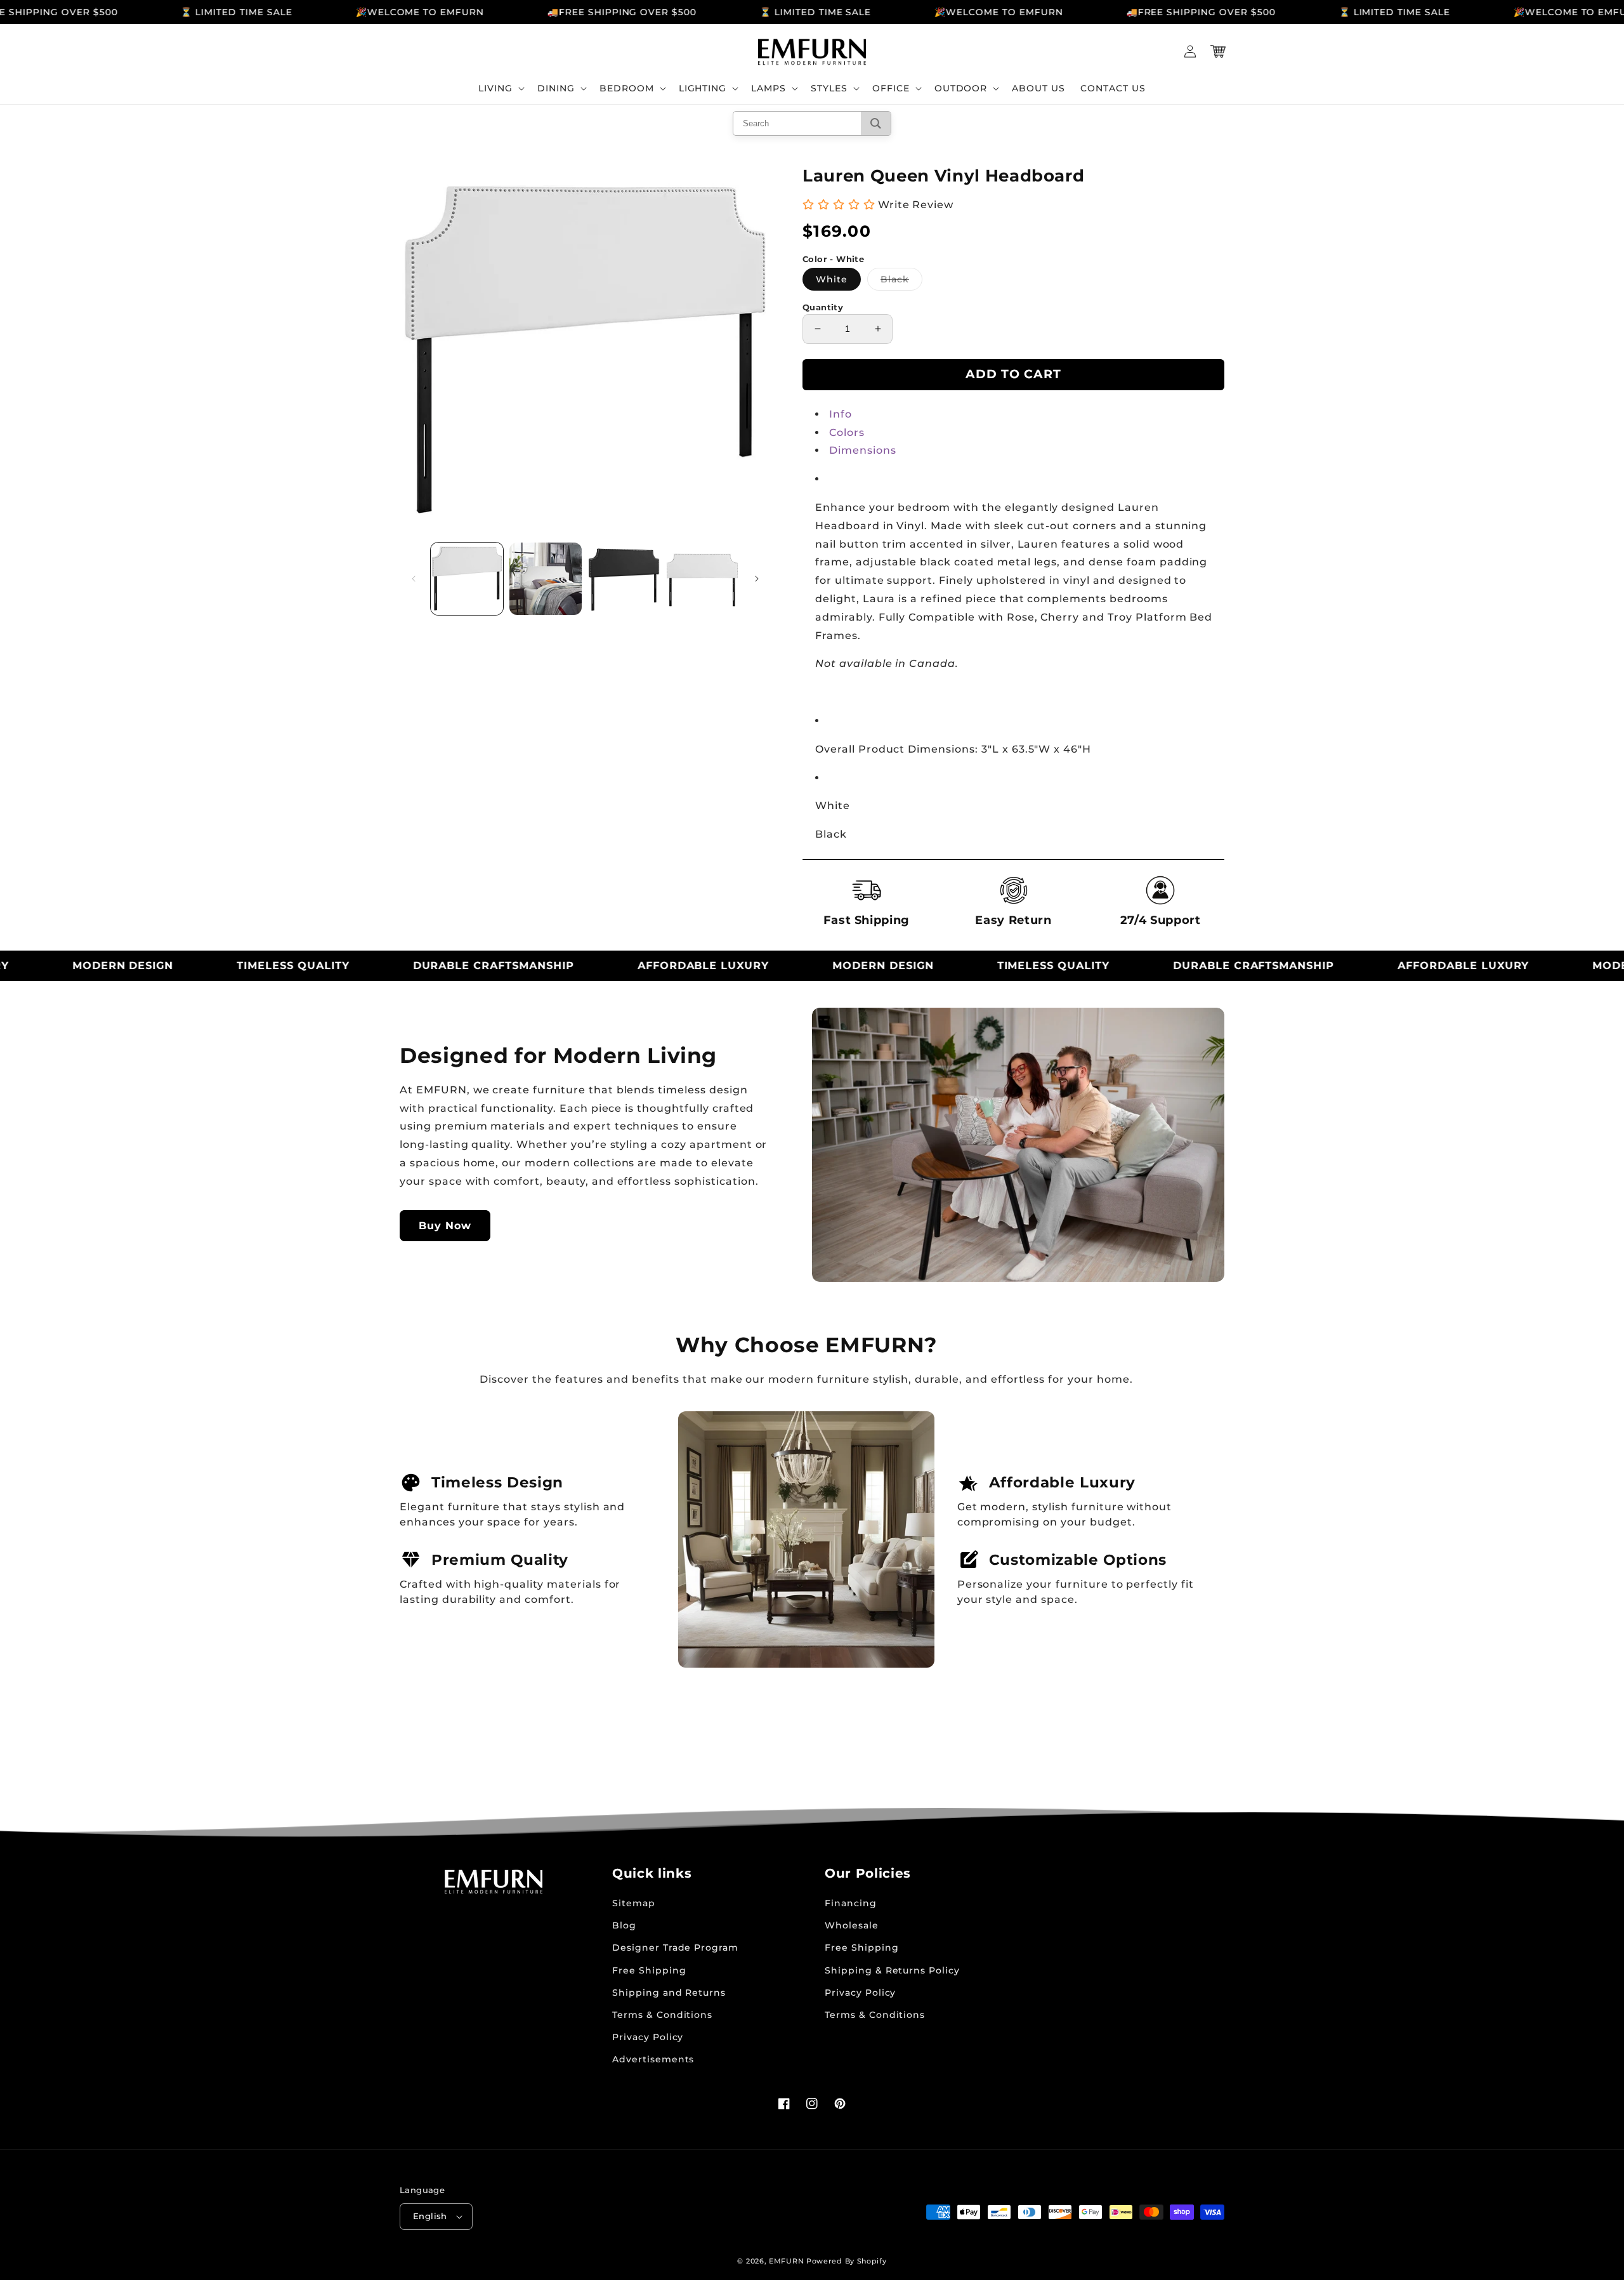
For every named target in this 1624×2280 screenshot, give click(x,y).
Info (841, 414)
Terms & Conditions (662, 2015)
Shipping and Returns (669, 1993)
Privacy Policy (648, 2037)
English (430, 2216)
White (832, 279)
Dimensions (863, 450)
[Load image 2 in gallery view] (546, 579)
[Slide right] (757, 579)
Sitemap (634, 1903)
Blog (624, 1925)
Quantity (823, 307)
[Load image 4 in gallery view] (702, 579)
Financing (851, 1903)
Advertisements (653, 2059)
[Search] (876, 123)
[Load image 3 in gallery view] (624, 579)
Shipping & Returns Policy (892, 1970)
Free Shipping (649, 1970)
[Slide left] (414, 579)
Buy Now (445, 1226)
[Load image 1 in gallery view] (467, 579)
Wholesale (852, 1925)
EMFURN (786, 2261)
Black (901, 282)
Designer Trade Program (675, 1947)
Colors (847, 432)
